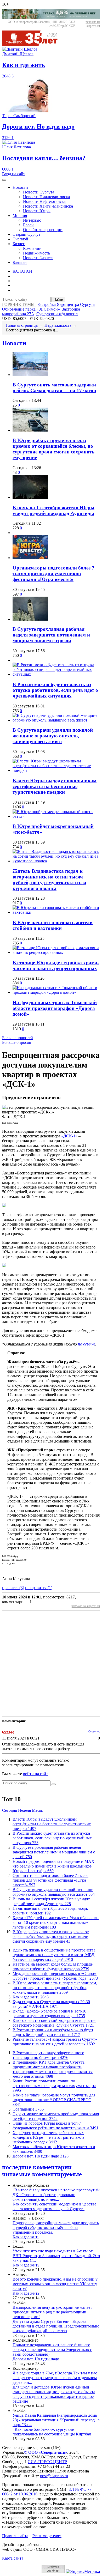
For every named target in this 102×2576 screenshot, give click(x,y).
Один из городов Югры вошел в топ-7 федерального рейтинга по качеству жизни (55, 2126)
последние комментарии (37, 2167)
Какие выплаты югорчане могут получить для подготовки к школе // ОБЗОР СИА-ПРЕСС (54, 2100)
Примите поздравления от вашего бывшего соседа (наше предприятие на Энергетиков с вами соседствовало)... (52, 2350)
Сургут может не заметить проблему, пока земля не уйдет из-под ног (56, 2116)
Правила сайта (15, 2536)
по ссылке (87, 1344)
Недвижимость (36, 253)
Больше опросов (17, 1042)
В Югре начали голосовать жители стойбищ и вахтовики (53, 925)
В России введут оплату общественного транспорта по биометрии (48, 2055)
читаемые (16, 2174)
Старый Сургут (26, 234)
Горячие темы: (19, 304)
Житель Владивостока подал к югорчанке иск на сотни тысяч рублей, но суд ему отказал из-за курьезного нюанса (49, 880)
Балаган (20, 262)
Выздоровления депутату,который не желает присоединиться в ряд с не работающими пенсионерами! (52, 2312)
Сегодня (10, 1810)
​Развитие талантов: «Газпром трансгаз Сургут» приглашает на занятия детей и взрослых (55, 2042)
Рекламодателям (47, 2536)
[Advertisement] (51, 1664)
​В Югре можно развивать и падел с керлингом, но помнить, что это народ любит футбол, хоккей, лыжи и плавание (55, 1988)
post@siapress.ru (54, 2476)
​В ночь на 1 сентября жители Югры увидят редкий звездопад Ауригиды (53, 510)
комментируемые (57, 2174)
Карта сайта (13, 2558)
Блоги (28, 225)
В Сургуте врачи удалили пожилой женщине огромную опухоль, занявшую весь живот (53, 736)
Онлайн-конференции (43, 230)
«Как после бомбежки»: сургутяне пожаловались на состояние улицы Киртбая (52, 2432)
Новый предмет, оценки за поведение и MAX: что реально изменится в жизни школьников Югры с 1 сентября (54, 1866)
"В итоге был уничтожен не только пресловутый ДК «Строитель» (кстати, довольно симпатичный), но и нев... (56, 2195)
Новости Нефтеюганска (44, 201)
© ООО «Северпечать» (46, 2452)
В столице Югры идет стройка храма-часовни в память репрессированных (56, 965)
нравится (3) (13, 1588)
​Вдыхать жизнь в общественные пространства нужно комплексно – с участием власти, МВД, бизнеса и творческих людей (54, 1955)
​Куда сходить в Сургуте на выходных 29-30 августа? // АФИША (51, 2004)
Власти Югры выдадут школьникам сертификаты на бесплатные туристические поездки (55, 786)
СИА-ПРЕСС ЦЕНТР (47, 2462)
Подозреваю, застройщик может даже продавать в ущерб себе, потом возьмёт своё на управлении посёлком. (56, 2228)
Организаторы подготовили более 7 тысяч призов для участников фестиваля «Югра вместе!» (53, 574)
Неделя (24, 1810)
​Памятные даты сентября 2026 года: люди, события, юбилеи (50, 1911)
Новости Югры (37, 211)
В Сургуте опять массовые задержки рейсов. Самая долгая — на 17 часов (54, 388)
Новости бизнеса (38, 258)
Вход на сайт (14, 174)
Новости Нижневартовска (46, 197)
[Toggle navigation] (4, 180)
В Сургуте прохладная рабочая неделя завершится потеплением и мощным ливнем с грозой (51, 635)
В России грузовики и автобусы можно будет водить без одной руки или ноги (53, 2032)
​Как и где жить (31, 1997)
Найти (58, 299)
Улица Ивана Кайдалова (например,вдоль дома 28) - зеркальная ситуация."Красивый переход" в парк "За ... (56, 2420)
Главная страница (22, 325)
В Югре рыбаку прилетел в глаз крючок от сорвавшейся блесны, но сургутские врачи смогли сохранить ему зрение (53, 449)
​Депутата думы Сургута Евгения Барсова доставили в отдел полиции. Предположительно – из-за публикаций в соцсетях (56, 2326)
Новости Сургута (39, 192)
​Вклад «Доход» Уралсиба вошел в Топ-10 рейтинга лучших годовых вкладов (49, 2013)
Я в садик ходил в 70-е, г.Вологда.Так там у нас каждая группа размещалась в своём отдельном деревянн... (55, 2378)
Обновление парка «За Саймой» (31, 309)
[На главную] (33, 44)
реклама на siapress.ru (93, 24)
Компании (32, 248)
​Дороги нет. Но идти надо (41, 2156)
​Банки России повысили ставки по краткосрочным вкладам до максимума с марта (54, 2086)
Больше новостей (18, 1038)
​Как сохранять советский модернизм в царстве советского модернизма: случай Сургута (54, 2023)
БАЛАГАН (22, 271)
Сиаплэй (20, 239)
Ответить (94, 1731)
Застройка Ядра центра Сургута (66, 304)
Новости (20, 187)
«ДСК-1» (69, 1136)
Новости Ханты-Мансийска (48, 206)
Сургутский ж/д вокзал (57, 314)
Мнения (20, 216)
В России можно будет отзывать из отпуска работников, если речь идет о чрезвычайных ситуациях (55, 690)
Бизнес (19, 244)
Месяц (38, 1810)
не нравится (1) (39, 1588)
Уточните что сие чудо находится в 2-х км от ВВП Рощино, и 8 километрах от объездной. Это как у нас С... (56, 2256)
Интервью (32, 220)
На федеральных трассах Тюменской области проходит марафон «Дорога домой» (55, 1008)
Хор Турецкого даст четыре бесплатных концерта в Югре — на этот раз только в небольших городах (49, 2137)
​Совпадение (28, 2109)
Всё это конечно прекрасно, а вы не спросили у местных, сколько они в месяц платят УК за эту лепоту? (55, 2284)
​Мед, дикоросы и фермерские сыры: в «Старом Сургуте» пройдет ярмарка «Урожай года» (55, 1976)
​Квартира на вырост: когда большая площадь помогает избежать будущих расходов (53, 1966)
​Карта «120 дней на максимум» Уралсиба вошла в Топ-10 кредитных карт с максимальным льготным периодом (56, 1922)
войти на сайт (35, 1774)
